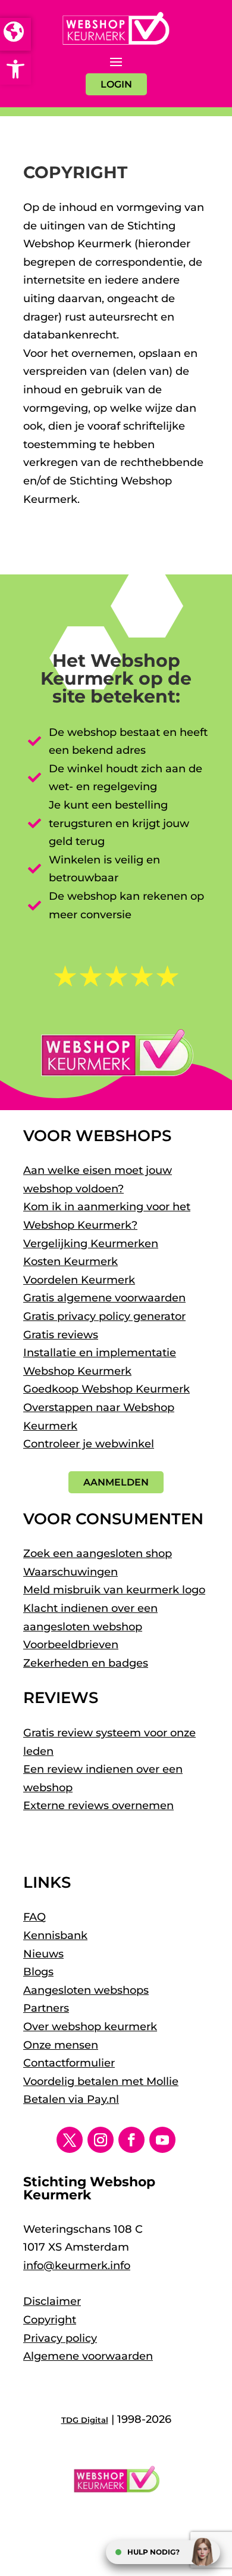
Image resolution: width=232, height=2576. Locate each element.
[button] (15, 69)
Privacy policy (60, 2338)
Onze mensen (61, 2045)
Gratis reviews (61, 1335)
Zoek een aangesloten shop (98, 1553)
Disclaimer (52, 2301)
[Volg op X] (70, 2140)
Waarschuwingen (70, 1572)
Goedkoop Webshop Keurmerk (106, 1389)
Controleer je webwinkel (89, 1444)
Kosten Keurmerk (70, 1261)
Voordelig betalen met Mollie (101, 2081)
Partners (46, 2008)
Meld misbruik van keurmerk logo (114, 1590)
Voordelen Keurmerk (79, 1280)
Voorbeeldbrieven (71, 1645)
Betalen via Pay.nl (71, 2099)
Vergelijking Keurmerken (91, 1244)
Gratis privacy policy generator (104, 1316)
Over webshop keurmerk (90, 2027)
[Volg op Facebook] (131, 2140)
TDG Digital (85, 2420)
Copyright (50, 2320)
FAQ (35, 1917)
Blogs (38, 1972)
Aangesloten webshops (86, 1990)
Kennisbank (55, 1935)
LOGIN (116, 84)
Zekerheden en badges (86, 1663)
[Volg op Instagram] (101, 2140)
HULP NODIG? (153, 2552)
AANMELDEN (116, 1482)
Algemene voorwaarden (88, 2356)
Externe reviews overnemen (98, 1806)
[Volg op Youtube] (162, 2140)
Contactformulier (69, 2063)
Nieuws (43, 1954)
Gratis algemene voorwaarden (104, 1298)
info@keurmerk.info (77, 2266)
